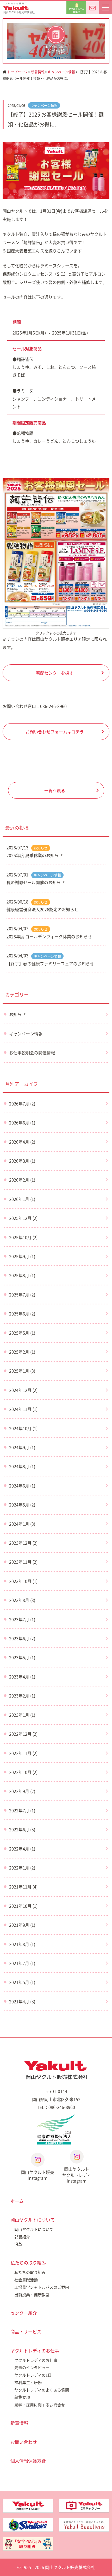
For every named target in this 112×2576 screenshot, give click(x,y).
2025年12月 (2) (23, 1218)
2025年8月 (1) (22, 1275)
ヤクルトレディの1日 (33, 2375)
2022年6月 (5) (22, 1829)
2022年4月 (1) (22, 1849)
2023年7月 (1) (22, 1619)
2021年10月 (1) (23, 1906)
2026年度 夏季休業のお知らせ (35, 855)
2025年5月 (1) (22, 1333)
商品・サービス (26, 2331)
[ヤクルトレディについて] (76, 8)
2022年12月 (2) (23, 1734)
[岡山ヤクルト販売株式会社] (56, 2070)
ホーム (17, 2201)
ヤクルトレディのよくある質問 (42, 2390)
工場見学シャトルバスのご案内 (42, 2287)
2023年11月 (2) (23, 1562)
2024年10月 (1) (23, 1428)
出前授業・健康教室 (32, 2295)
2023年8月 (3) (22, 1600)
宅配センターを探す (55, 673)
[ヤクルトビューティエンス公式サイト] (84, 2522)
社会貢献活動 (26, 2280)
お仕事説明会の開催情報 (32, 1052)
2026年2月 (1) (22, 1180)
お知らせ (41, 848)
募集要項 (22, 2397)
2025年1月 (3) (22, 1371)
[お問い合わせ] (92, 8)
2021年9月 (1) (22, 1925)
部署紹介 (22, 2237)
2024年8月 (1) (22, 1466)
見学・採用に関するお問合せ (40, 2405)
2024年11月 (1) (23, 1409)
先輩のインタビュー (32, 2368)
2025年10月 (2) (23, 1237)
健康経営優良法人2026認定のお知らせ (42, 909)
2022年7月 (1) (22, 1810)
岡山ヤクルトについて (33, 2220)
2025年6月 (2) (22, 1314)
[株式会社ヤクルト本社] (28, 2503)
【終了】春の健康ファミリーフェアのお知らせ (50, 963)
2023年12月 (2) (23, 1543)
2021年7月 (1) (22, 1963)
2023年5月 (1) (22, 1657)
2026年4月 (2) (22, 1142)
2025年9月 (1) (22, 1256)
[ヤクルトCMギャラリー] (84, 2503)
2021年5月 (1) (22, 1982)
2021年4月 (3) (22, 2001)
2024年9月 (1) (22, 1447)
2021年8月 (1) (22, 1944)
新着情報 (38, 72)
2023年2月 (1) (22, 1696)
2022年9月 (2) (22, 1791)
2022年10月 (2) (23, 1772)
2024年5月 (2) (22, 1505)
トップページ (17, 72)
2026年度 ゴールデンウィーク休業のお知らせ (49, 936)
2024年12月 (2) (23, 1390)
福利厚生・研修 (28, 2382)
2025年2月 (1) (22, 1352)
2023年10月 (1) (23, 1581)
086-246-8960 (53, 706)
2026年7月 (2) (22, 1103)
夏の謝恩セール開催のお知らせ (36, 882)
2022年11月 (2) (23, 1753)
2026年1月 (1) (22, 1199)
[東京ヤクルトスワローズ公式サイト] (28, 2522)
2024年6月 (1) (22, 1486)
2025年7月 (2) (22, 1295)
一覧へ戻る (55, 790)
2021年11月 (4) (23, 1887)
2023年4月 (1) (22, 1677)
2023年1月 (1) (22, 1715)
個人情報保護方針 (28, 2461)
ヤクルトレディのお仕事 (35, 2350)
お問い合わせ (24, 2442)
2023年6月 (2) (22, 1638)
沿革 (18, 2244)
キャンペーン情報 (61, 72)
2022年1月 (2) (22, 1868)
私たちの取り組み (28, 2263)
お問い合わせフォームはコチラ (55, 732)
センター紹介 (24, 2313)
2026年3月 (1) (22, 1161)
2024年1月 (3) (22, 1524)
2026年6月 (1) (22, 1122)
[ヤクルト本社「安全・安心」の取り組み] (28, 2541)
